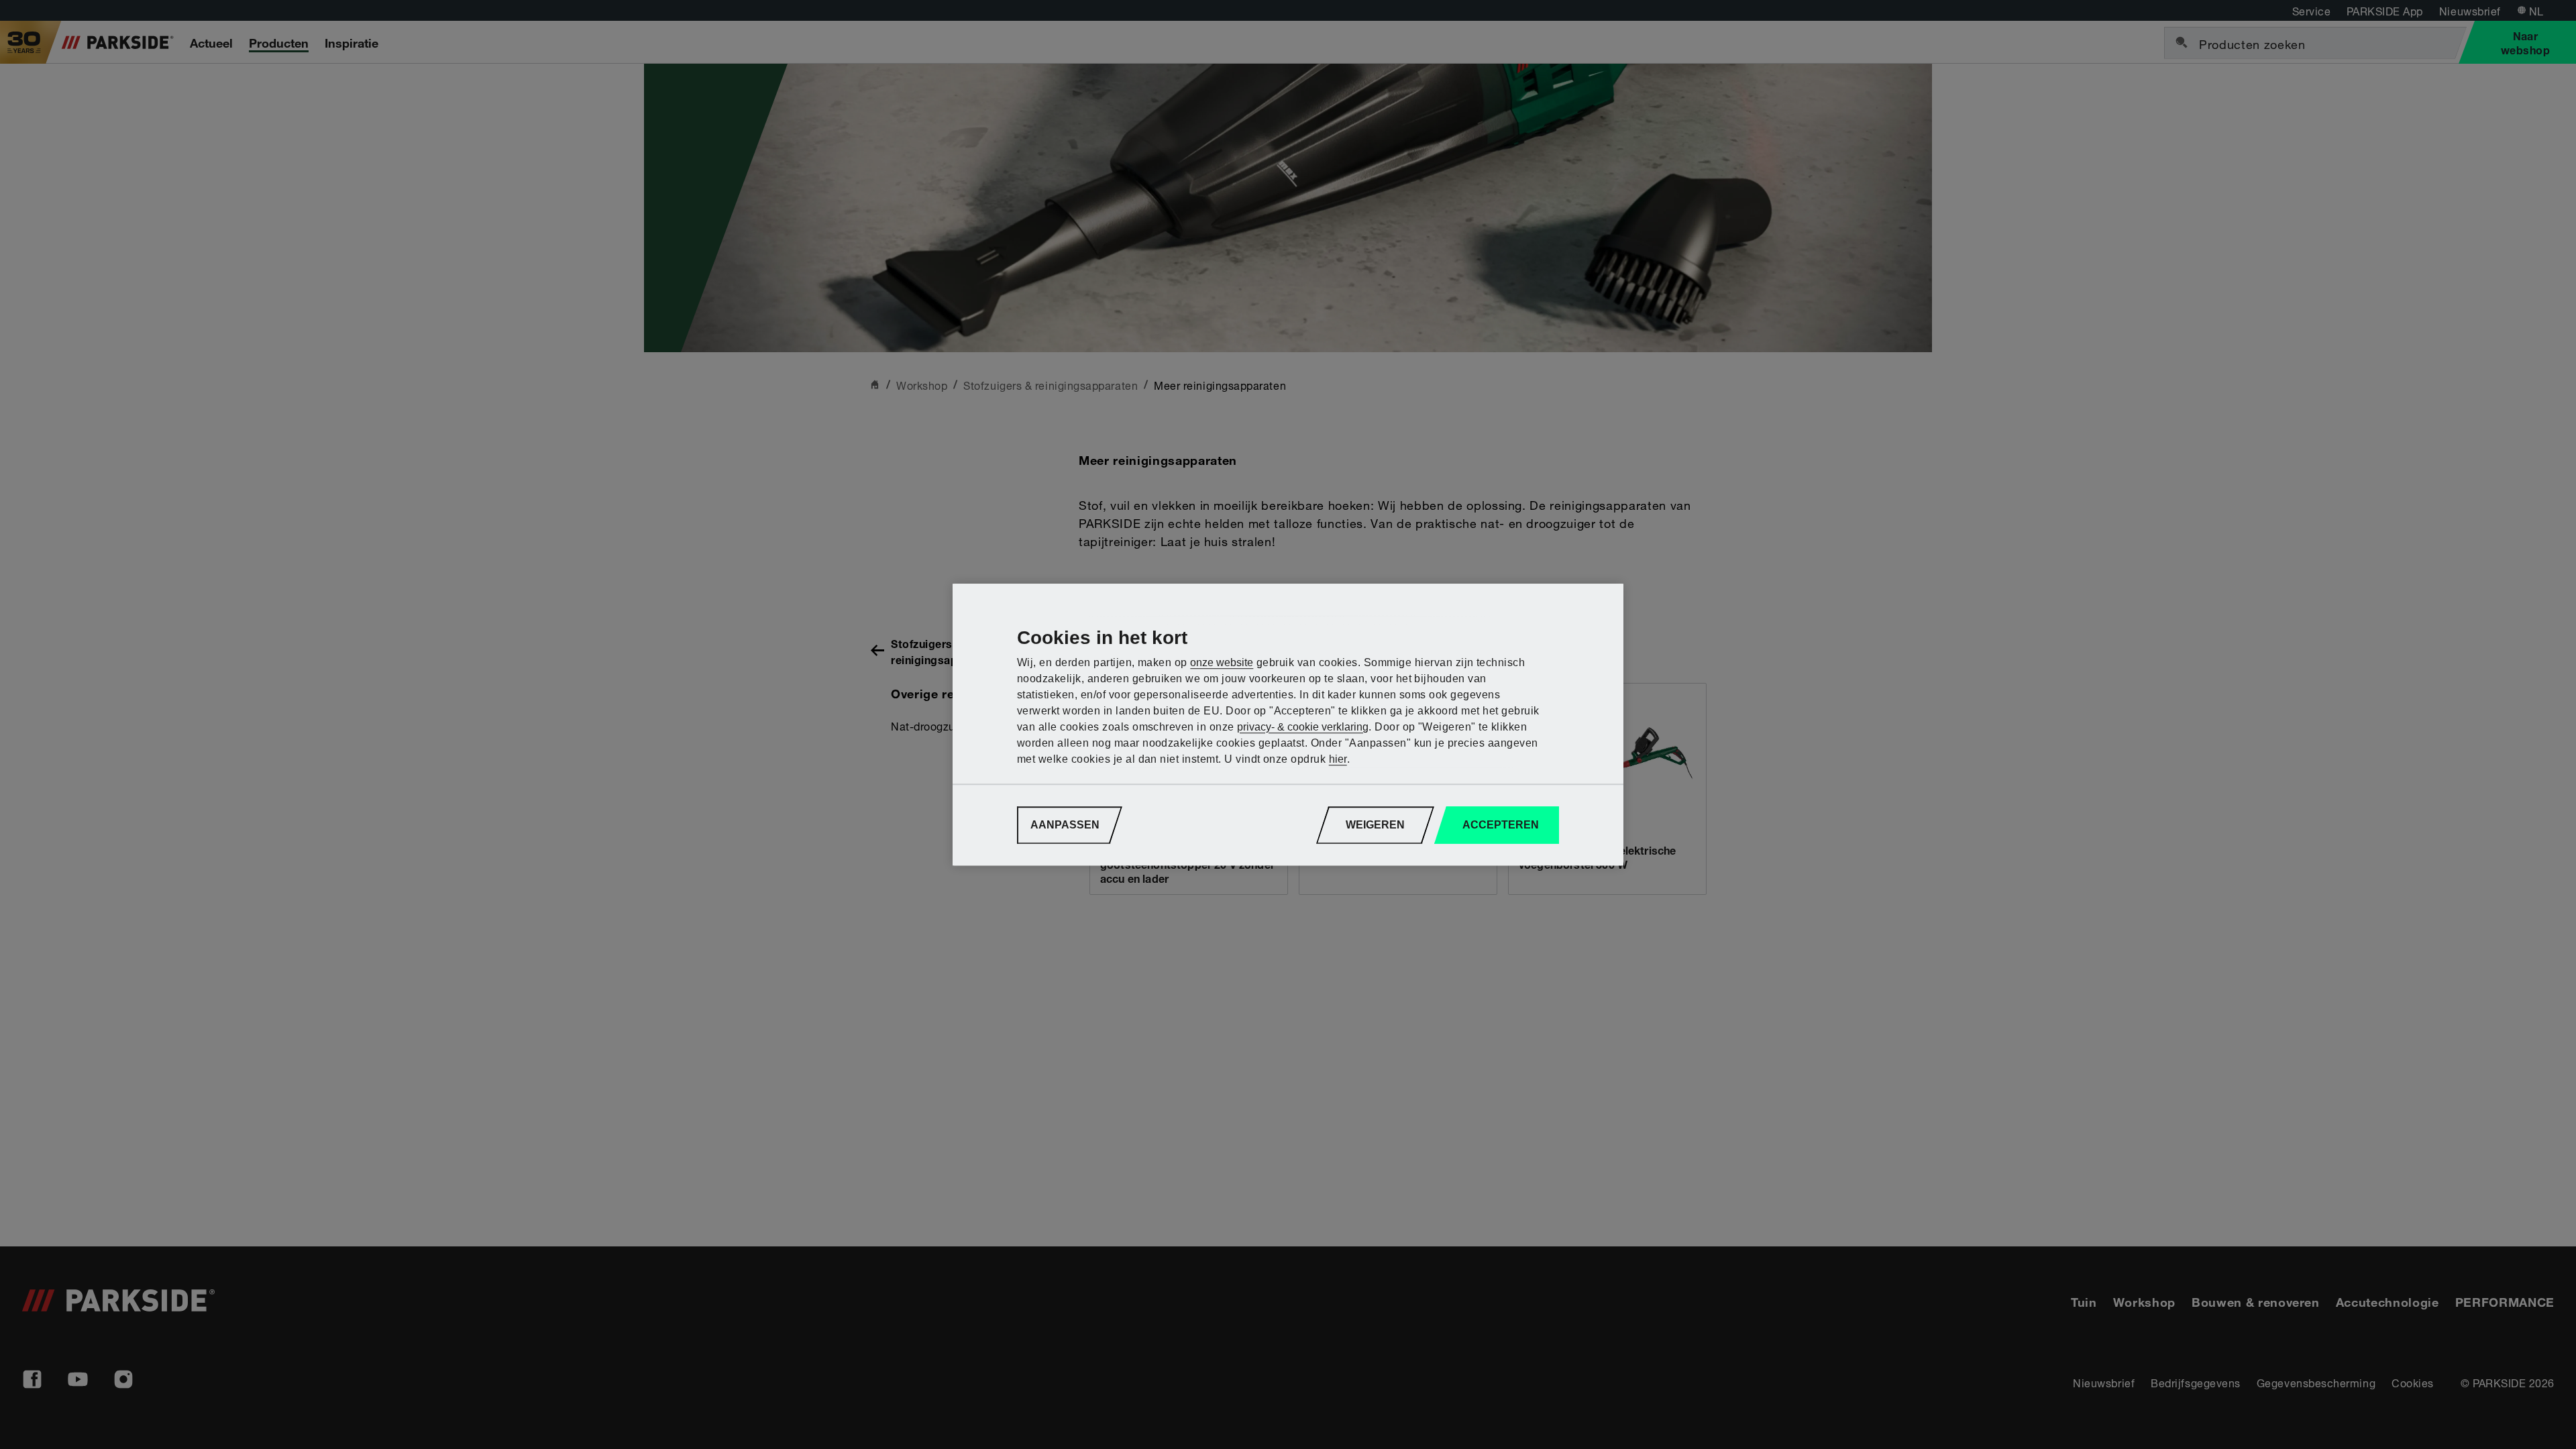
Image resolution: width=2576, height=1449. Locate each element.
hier (1338, 759)
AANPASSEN (1065, 825)
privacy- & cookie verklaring (1303, 727)
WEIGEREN (1375, 825)
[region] (1288, 724)
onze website (1222, 662)
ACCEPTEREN (1501, 825)
